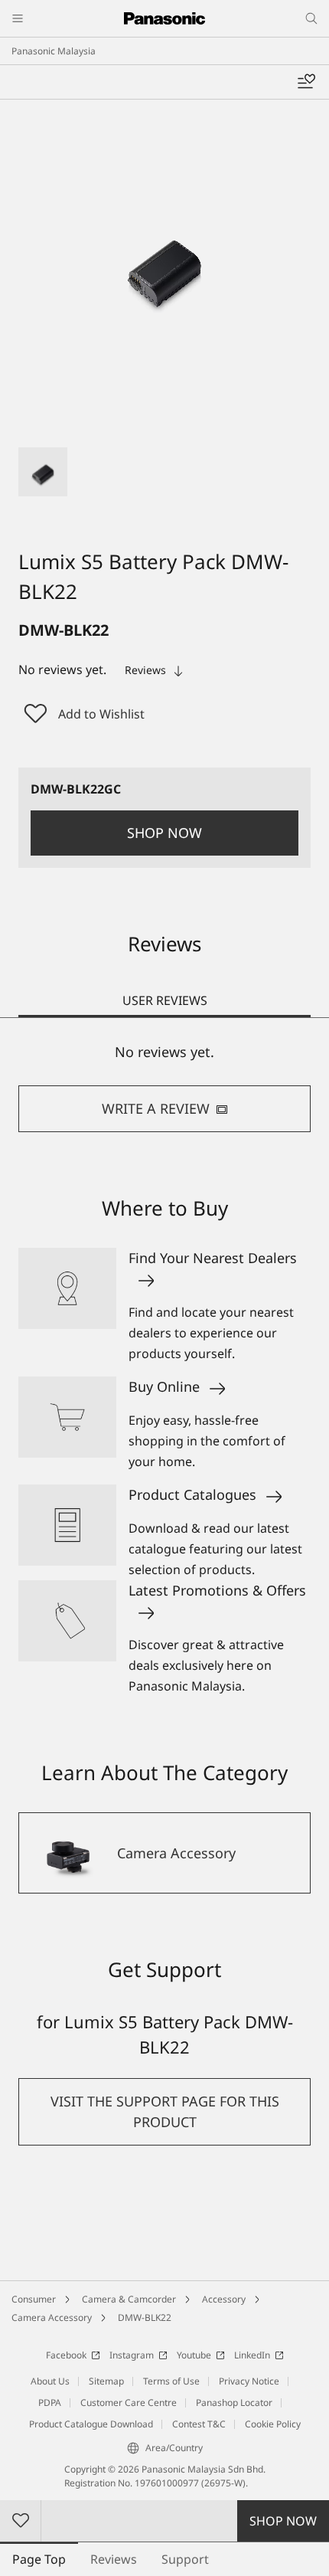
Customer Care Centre (129, 2403)
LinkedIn (252, 2355)
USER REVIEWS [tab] (165, 1000)
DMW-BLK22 (145, 2317)
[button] (43, 472)
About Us (50, 2381)
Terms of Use (171, 2381)
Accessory (224, 2299)
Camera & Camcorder (129, 2299)
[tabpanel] (164, 1087)
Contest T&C (199, 2424)
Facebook (66, 2355)
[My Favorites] (306, 82)
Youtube (194, 2355)
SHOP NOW (283, 2521)
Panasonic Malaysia (54, 51)
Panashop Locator (234, 2403)
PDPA (50, 2403)
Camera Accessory (52, 2317)
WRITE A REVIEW (156, 1108)
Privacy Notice (249, 2381)
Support (185, 2559)
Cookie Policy (273, 2424)
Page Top (39, 2559)
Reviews (114, 2559)
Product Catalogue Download (91, 2424)
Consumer (34, 2299)
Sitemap (106, 2381)
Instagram (132, 2355)
